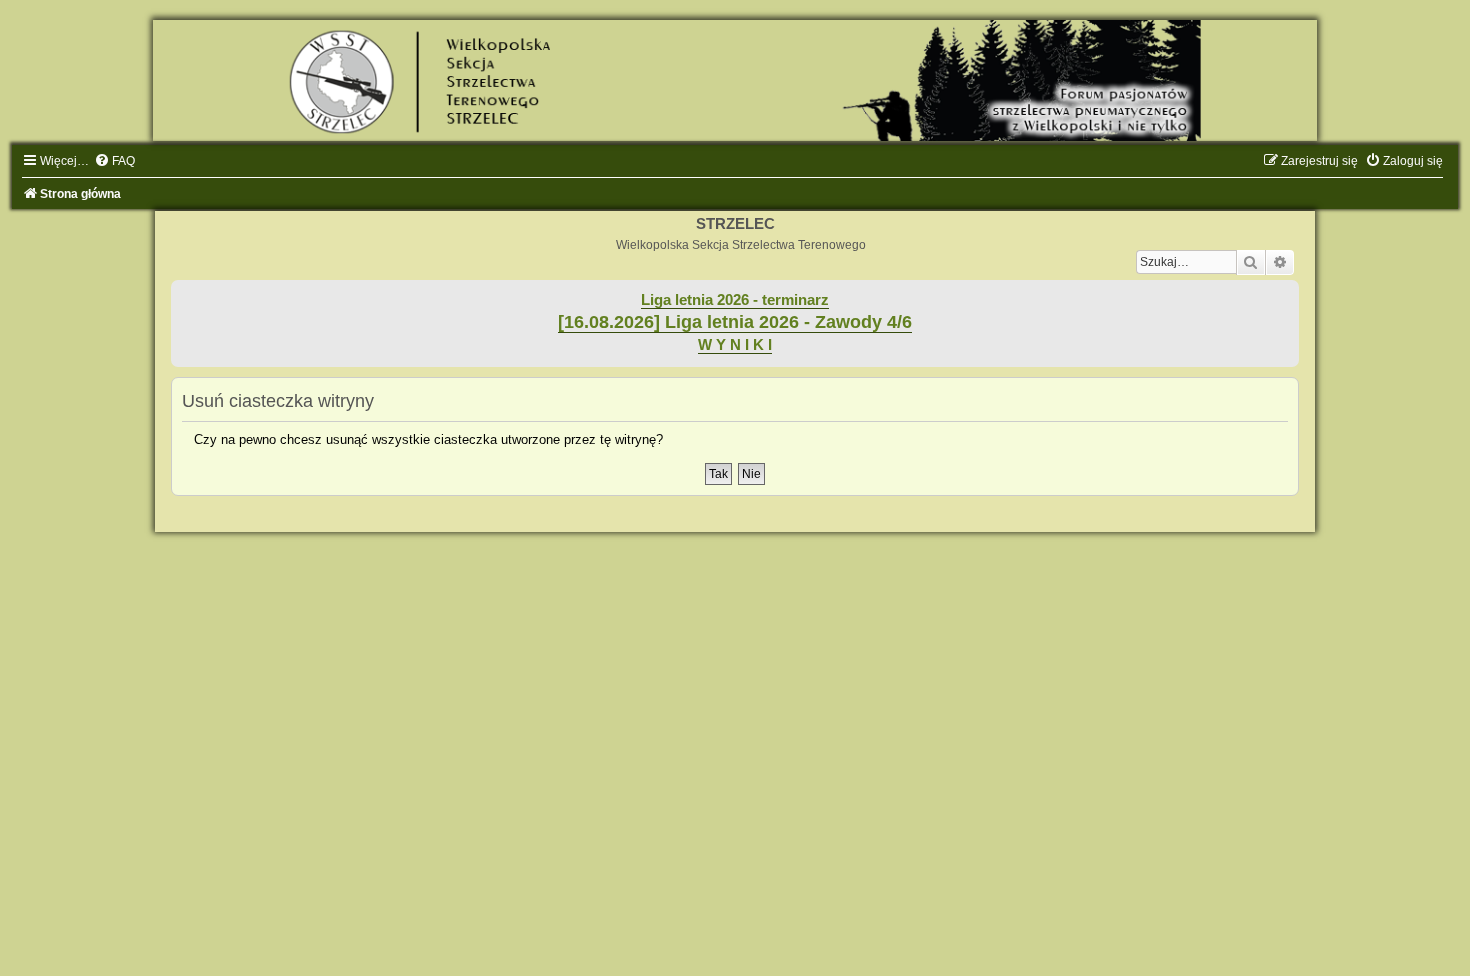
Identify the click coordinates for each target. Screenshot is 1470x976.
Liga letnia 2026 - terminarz (735, 300)
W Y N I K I (735, 345)
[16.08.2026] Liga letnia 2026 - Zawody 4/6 (735, 322)
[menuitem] (114, 161)
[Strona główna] (735, 80)
